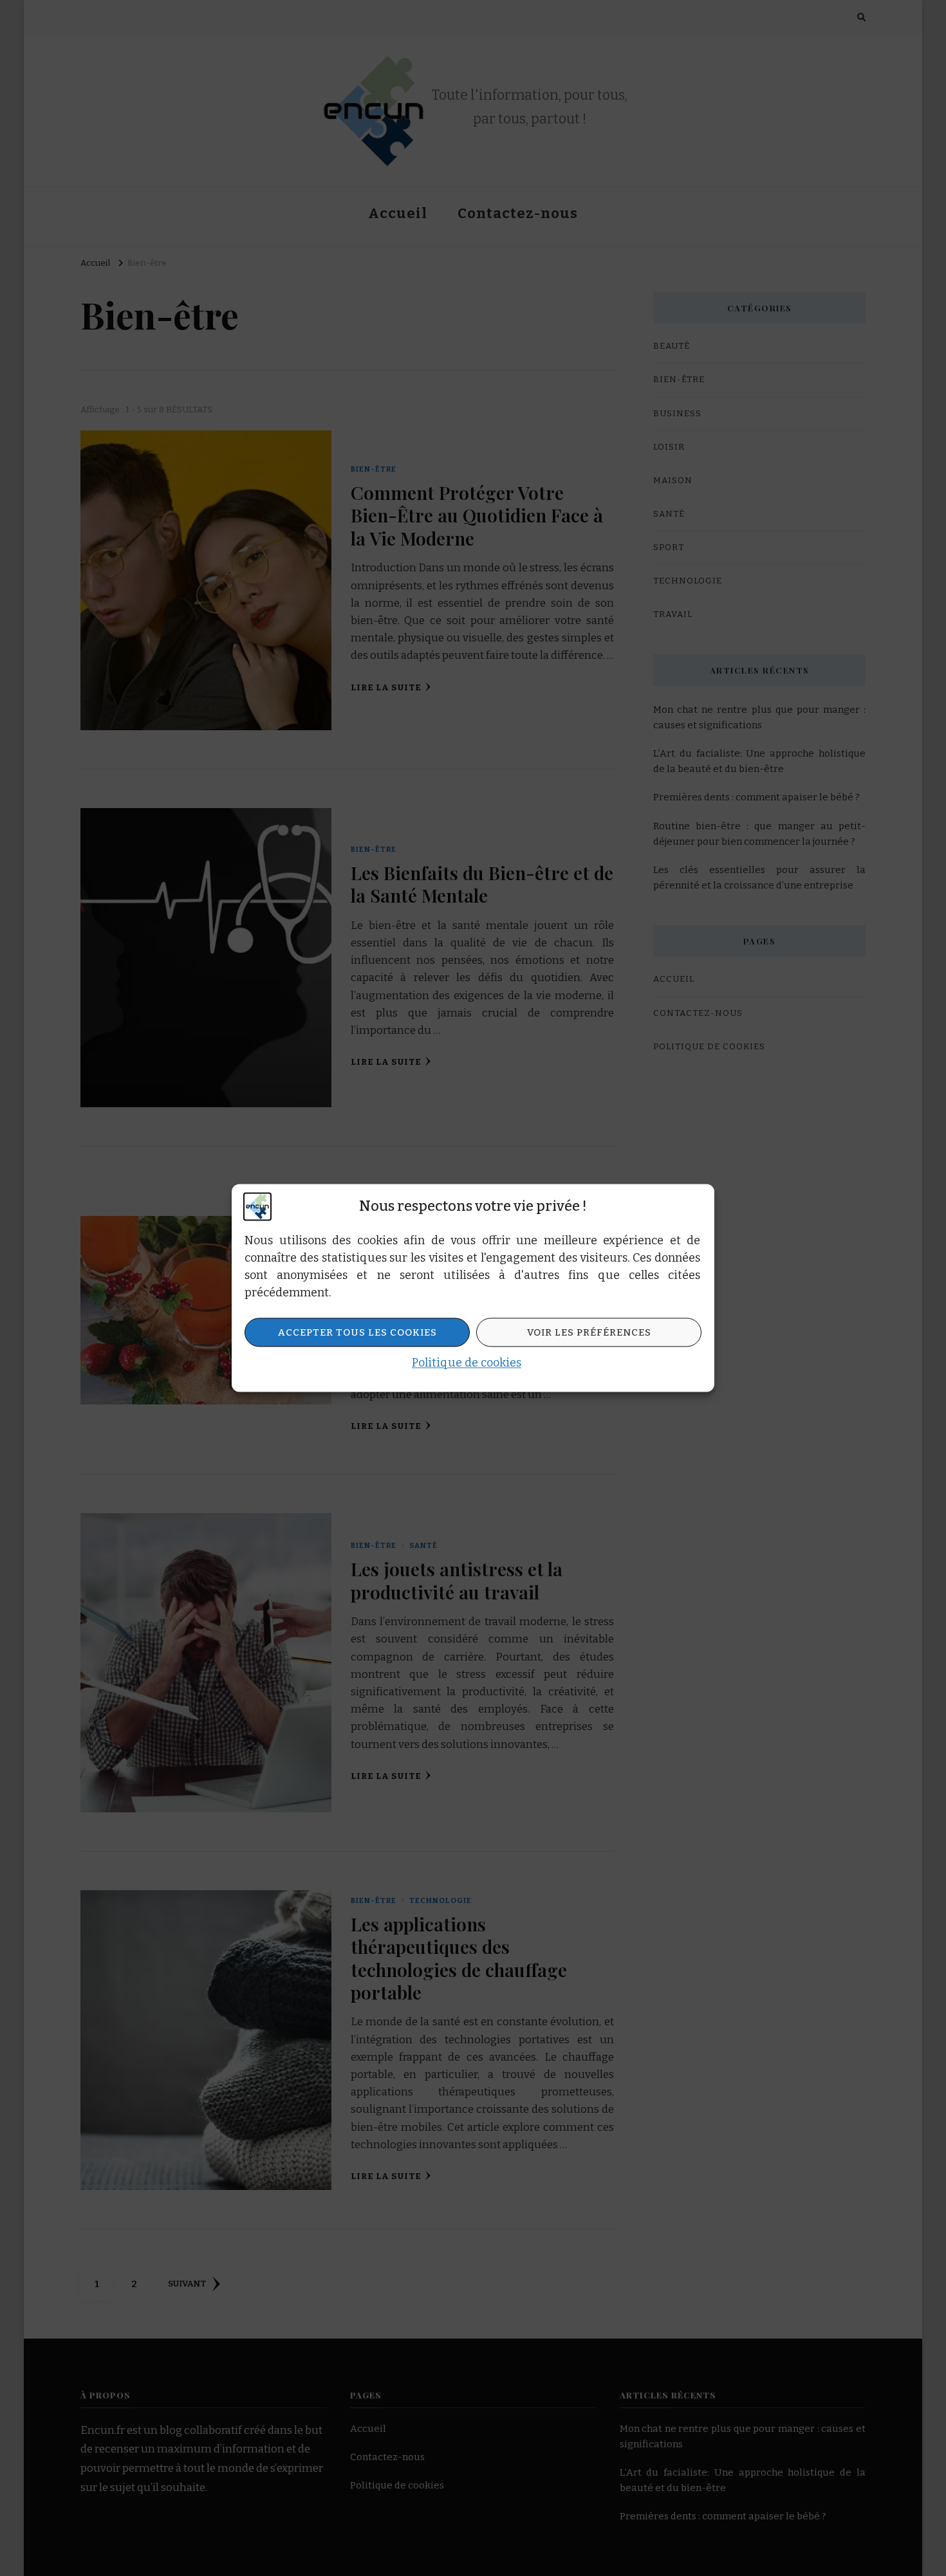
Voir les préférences (589, 1332)
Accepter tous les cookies (357, 1332)
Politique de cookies (467, 1363)
